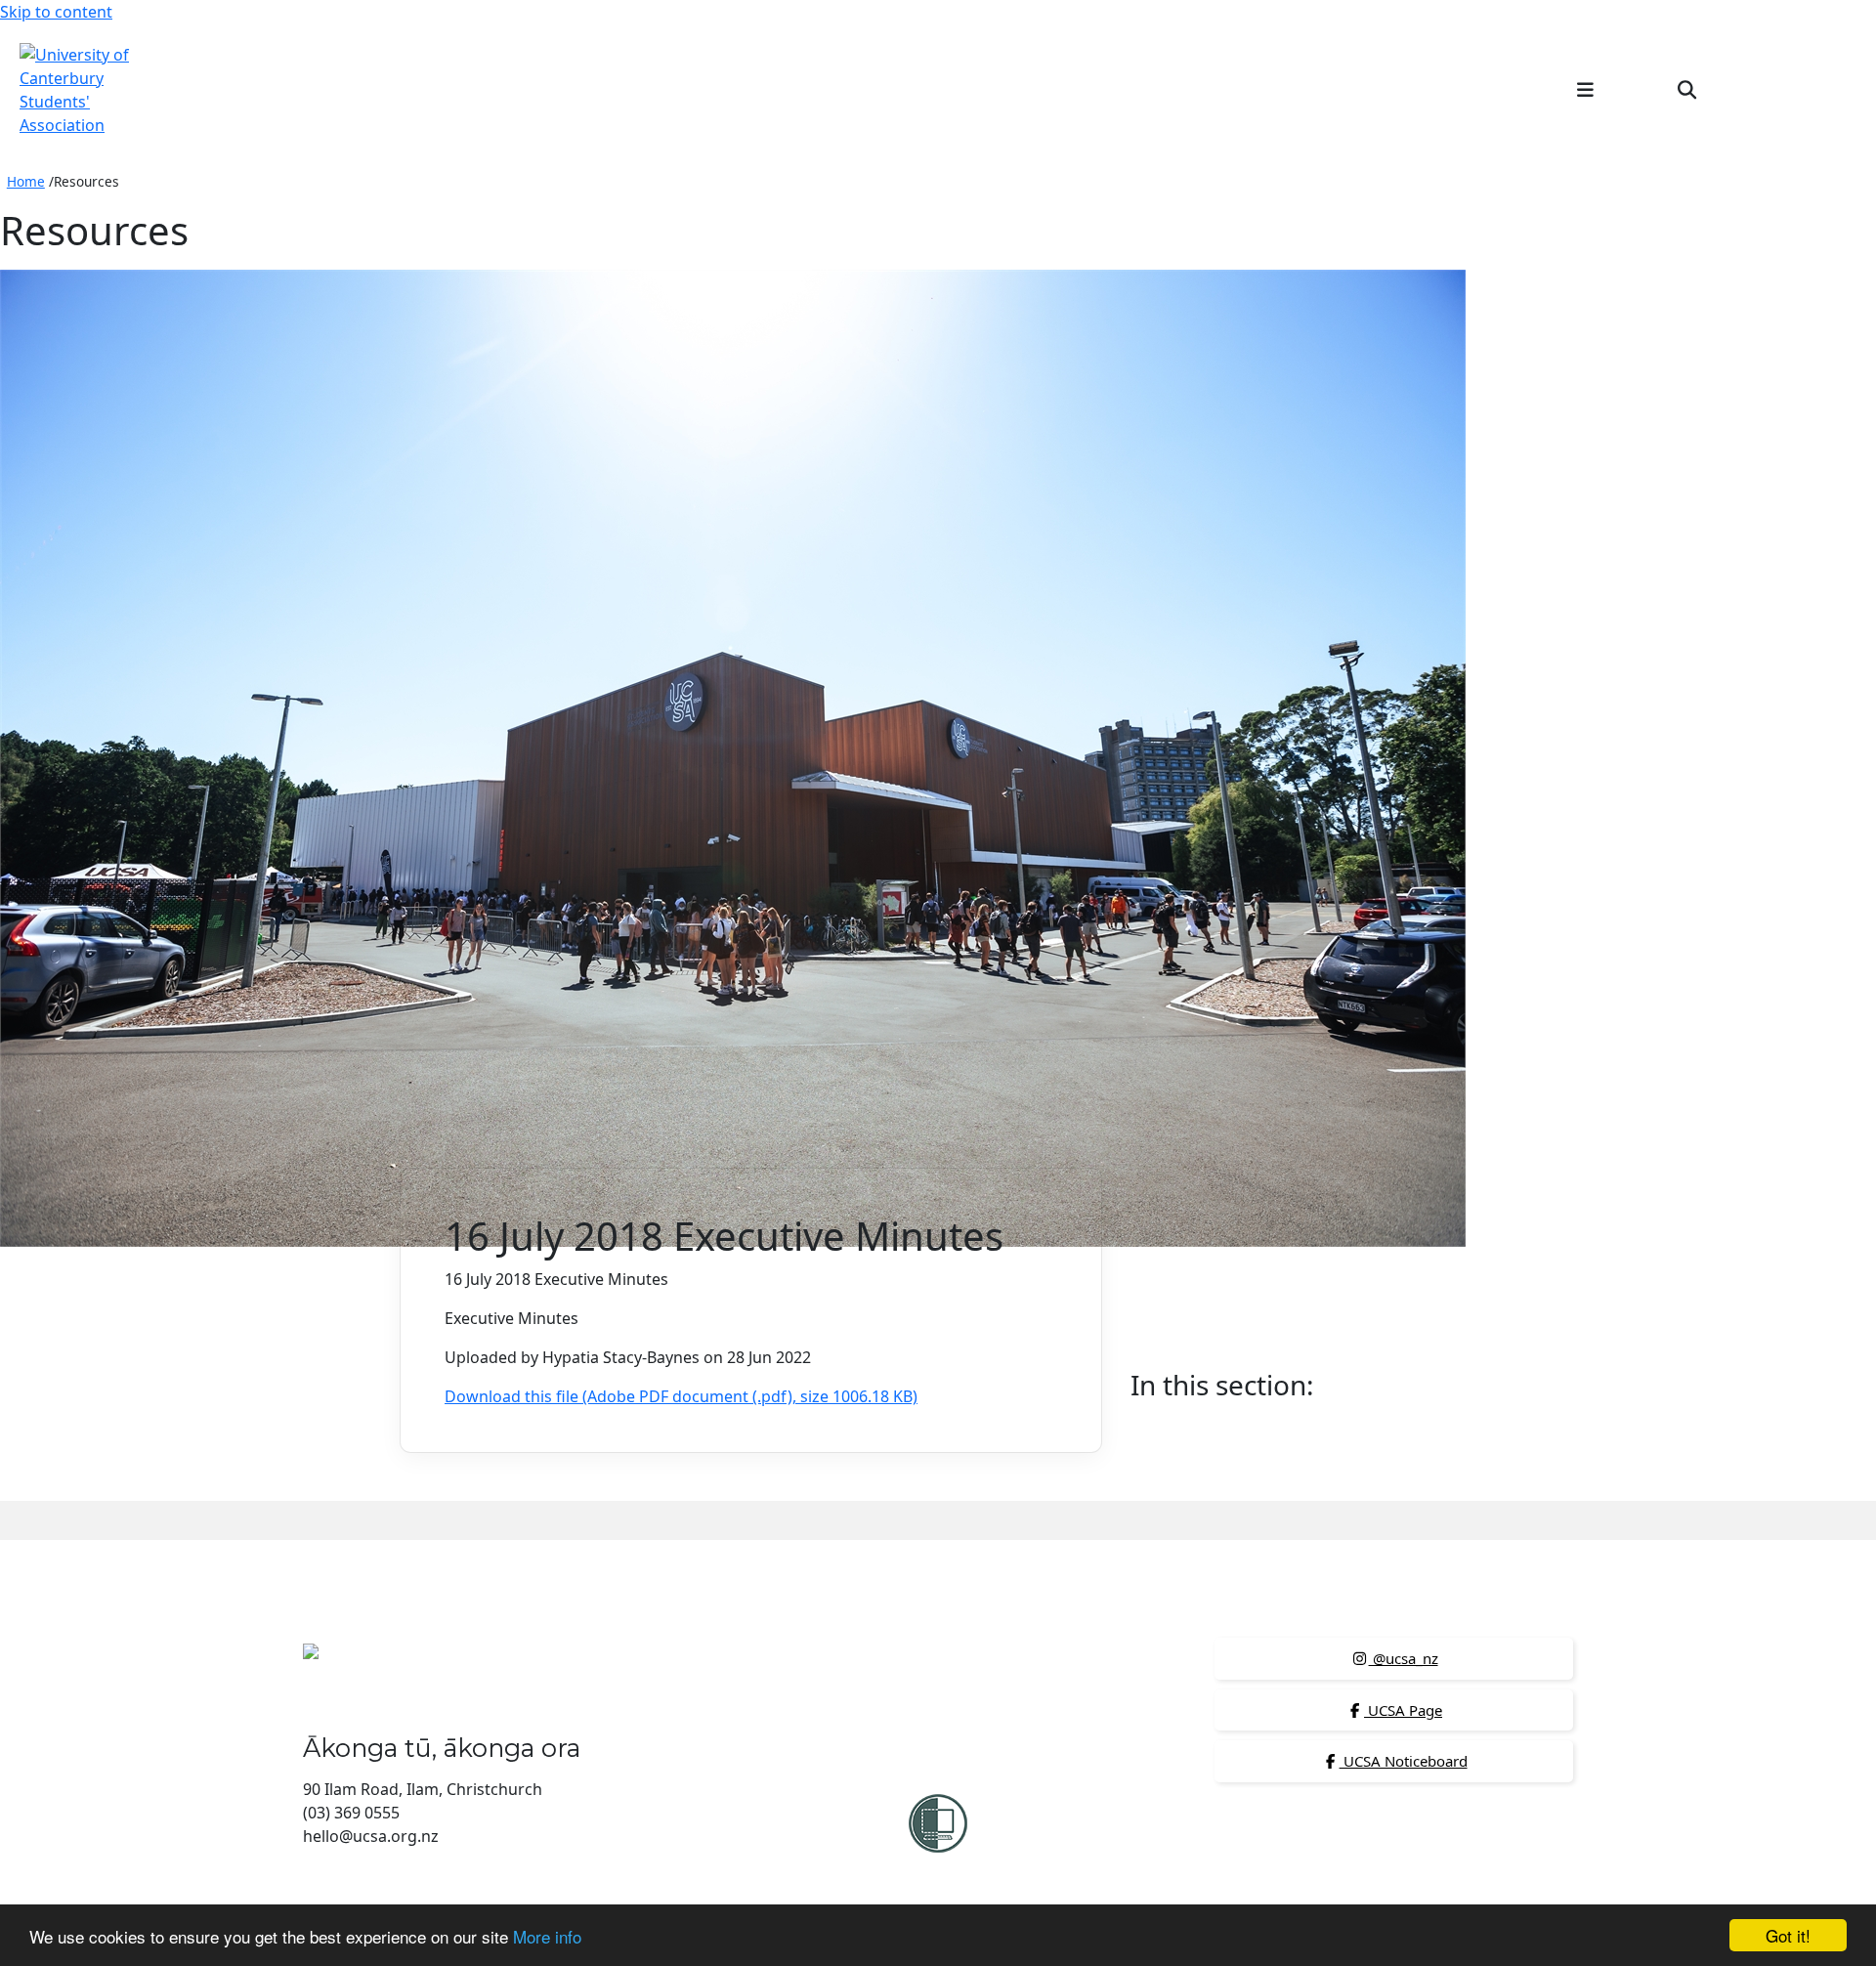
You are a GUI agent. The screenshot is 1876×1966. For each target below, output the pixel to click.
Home (26, 181)
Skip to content (56, 12)
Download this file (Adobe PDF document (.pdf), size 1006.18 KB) (681, 1396)
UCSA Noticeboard (1404, 1761)
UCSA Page (1403, 1710)
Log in (1824, 89)
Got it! (1788, 1935)
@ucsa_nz (1404, 1658)
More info (547, 1936)
